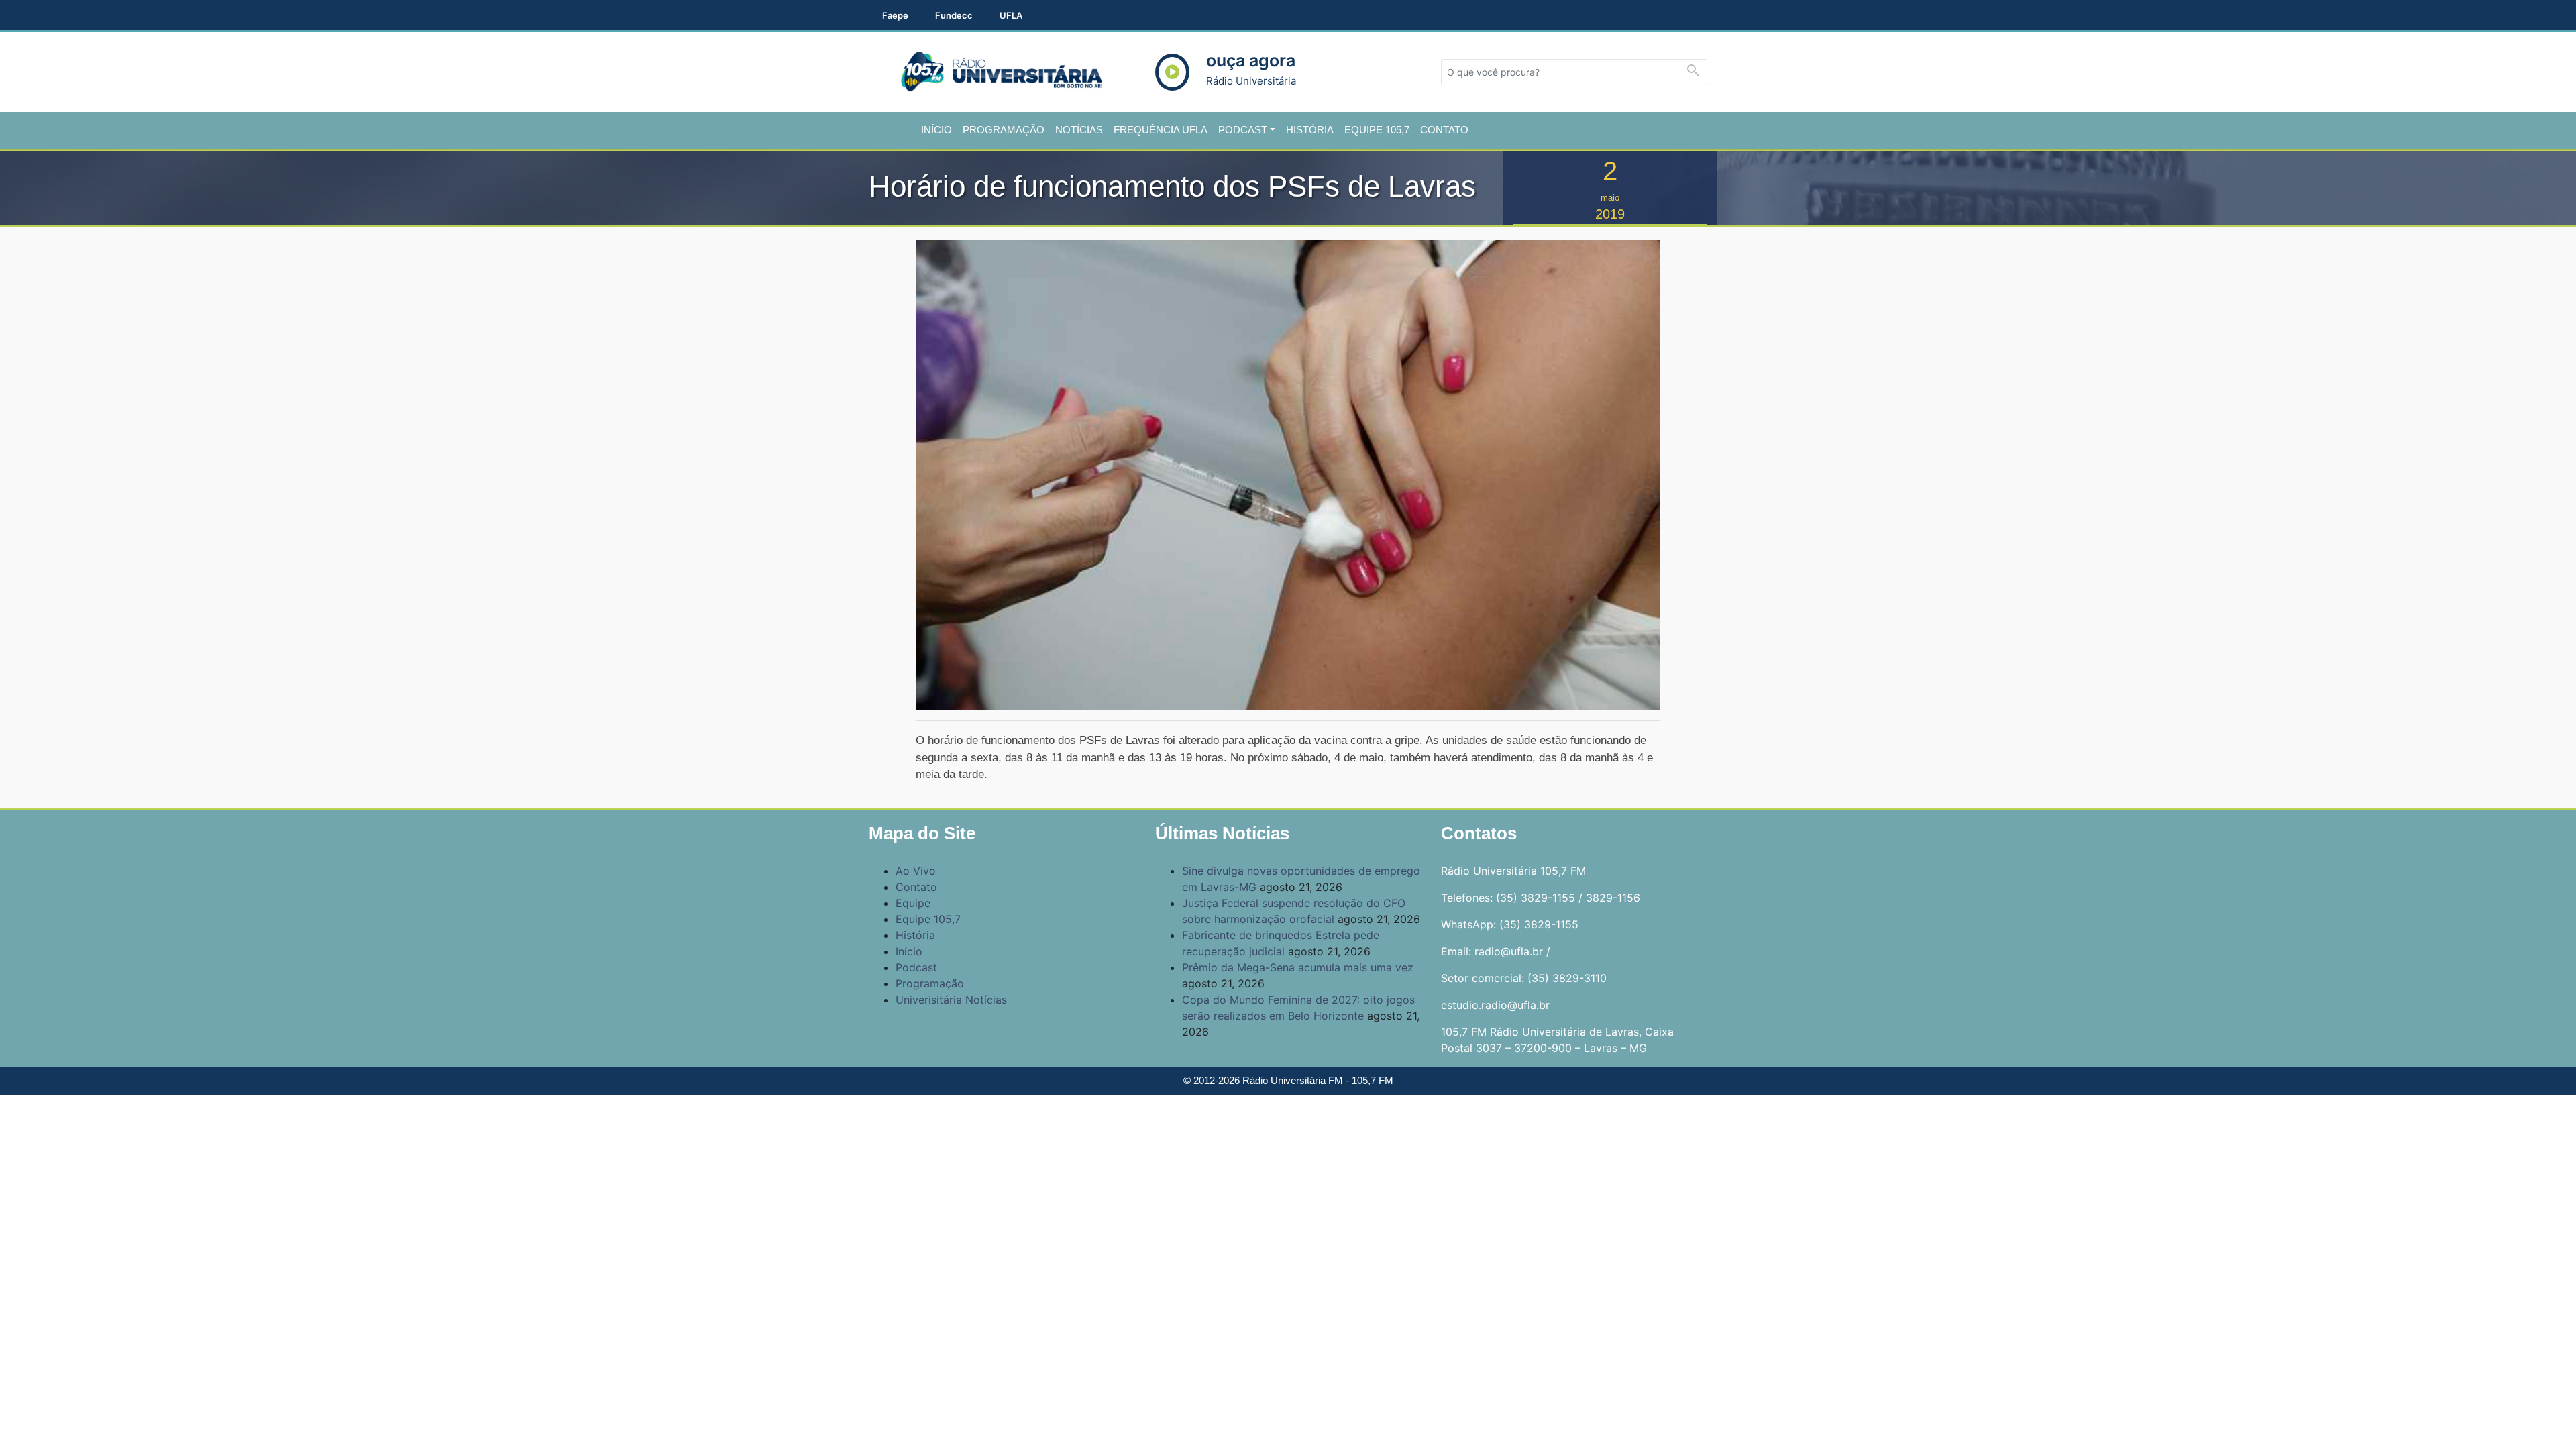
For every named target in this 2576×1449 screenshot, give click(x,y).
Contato (1444, 130)
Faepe (895, 15)
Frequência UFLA (1161, 130)
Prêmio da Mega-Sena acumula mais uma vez (1298, 967)
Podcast (1243, 130)
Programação (1004, 130)
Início (936, 130)
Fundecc (954, 15)
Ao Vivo (916, 871)
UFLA (1011, 15)
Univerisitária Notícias (951, 1000)
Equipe (913, 903)
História (1310, 130)
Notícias (1079, 130)
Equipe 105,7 (1377, 130)
